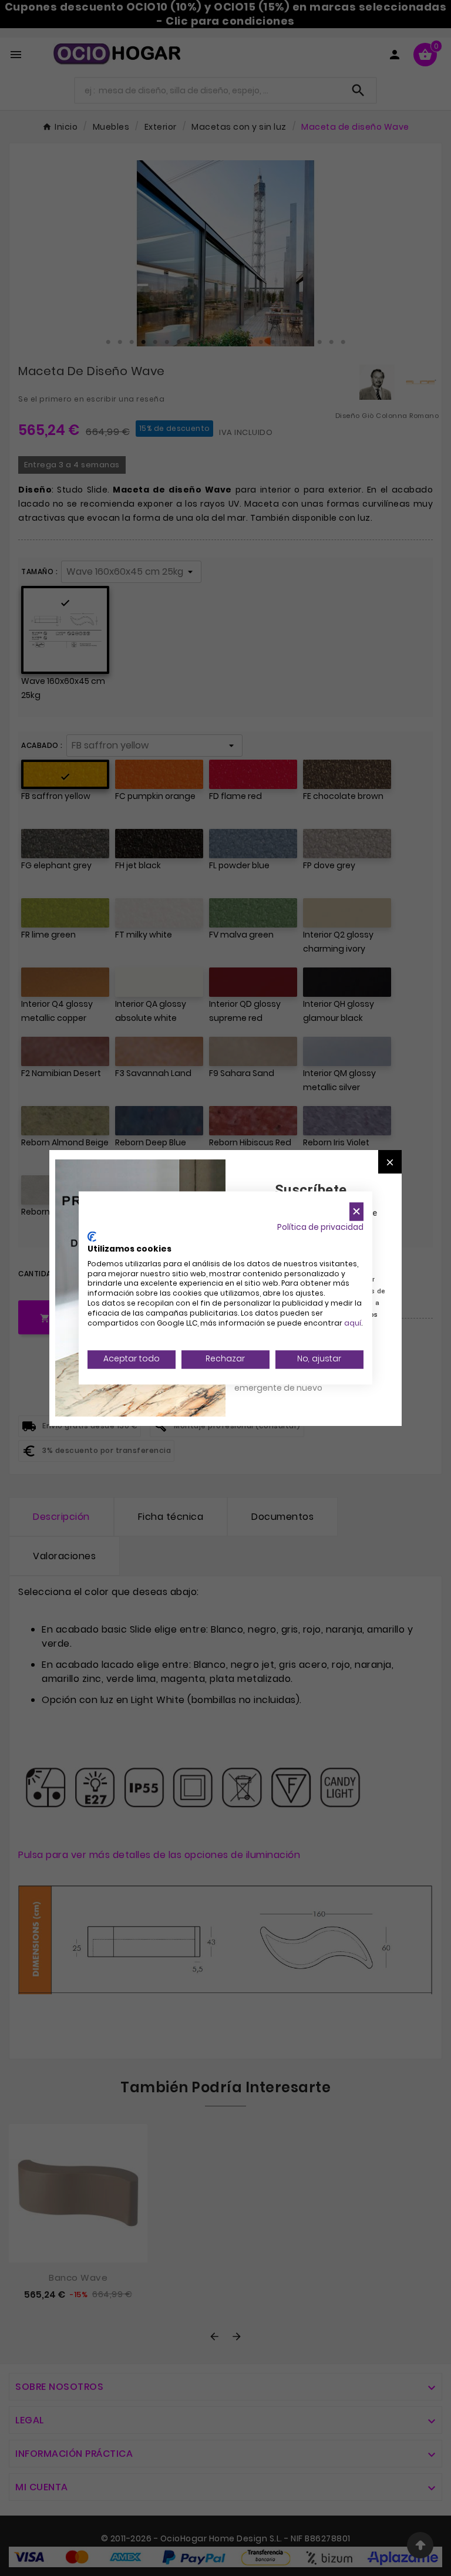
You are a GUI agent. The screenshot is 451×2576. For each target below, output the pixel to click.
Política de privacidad (320, 1227)
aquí (353, 1323)
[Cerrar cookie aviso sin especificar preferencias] (356, 1211)
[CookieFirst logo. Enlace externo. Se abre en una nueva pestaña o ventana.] (92, 1237)
